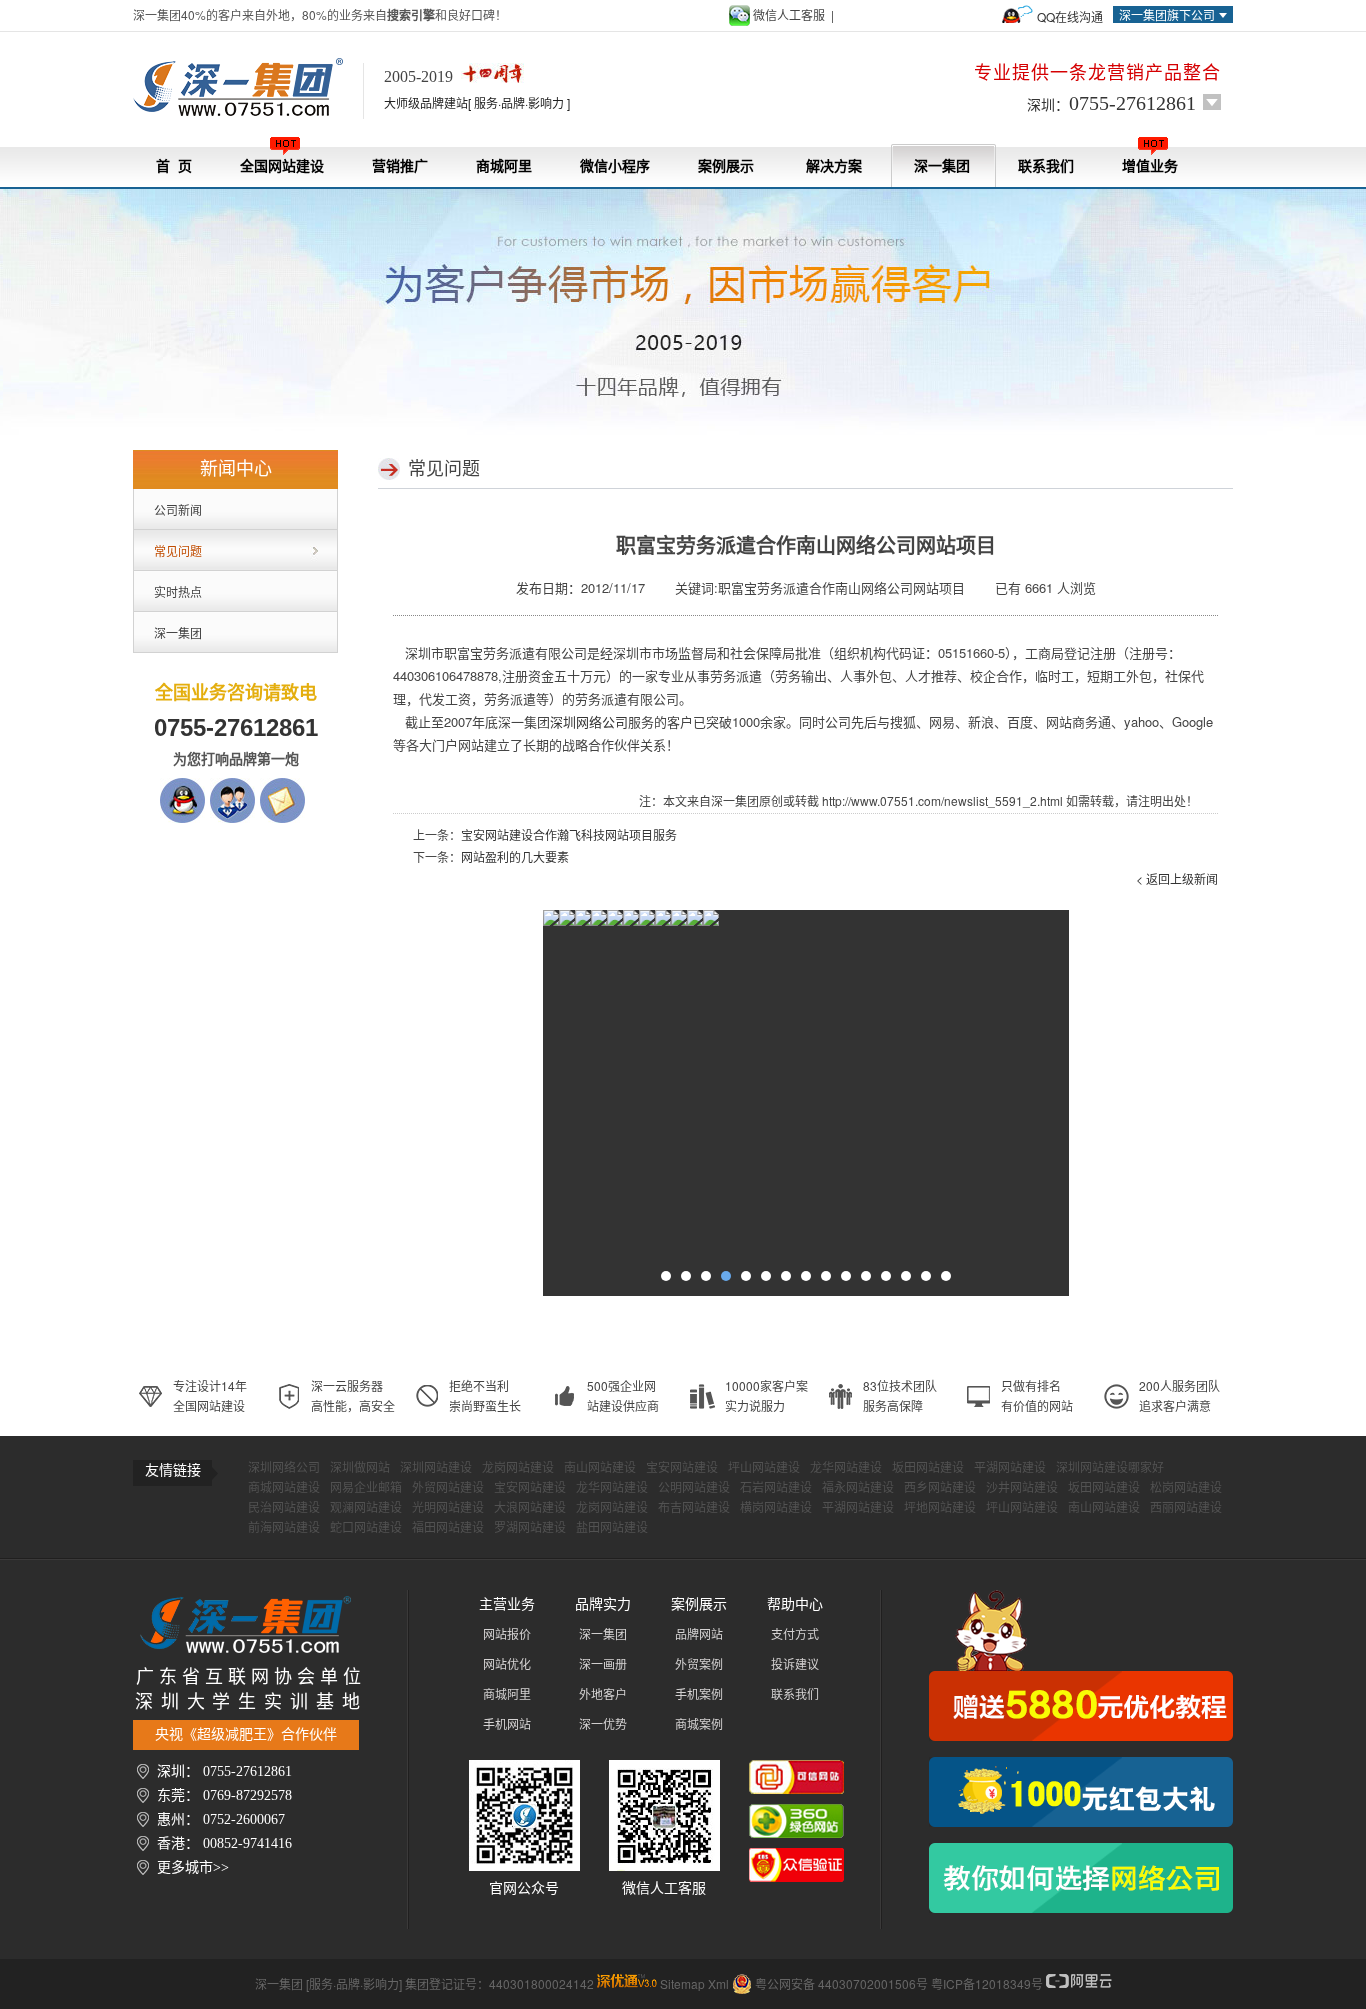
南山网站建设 (600, 1468)
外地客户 (603, 1695)
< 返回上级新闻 (1177, 878)
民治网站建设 (284, 1508)
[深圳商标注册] (663, 922)
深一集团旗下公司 (1167, 14)
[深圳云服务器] (631, 922)
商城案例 (699, 1725)
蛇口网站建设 (366, 1528)
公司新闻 (178, 509)
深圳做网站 (360, 1468)
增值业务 (1150, 166)
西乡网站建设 (940, 1488)
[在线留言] (282, 787)
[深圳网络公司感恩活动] (1081, 1665)
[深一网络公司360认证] (796, 1814)
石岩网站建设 (776, 1488)
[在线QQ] (182, 787)
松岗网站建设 (1186, 1488)
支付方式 (795, 1635)
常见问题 (178, 550)
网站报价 (507, 1635)
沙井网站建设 (1022, 1488)
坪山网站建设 (764, 1468)
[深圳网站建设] (248, 88)
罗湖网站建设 (530, 1528)
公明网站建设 (694, 1488)
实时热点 (178, 591)
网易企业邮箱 (366, 1488)
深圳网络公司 (284, 1468)
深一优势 (603, 1725)
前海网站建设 (284, 1528)
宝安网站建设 (682, 1468)
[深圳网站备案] (679, 922)
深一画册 (603, 1665)
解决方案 (834, 166)
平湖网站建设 (1010, 1468)
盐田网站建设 (612, 1528)
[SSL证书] (695, 922)
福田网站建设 (448, 1528)
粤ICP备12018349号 (987, 1983)
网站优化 (507, 1665)
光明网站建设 (448, 1508)
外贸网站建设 (448, 1488)
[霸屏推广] (551, 922)
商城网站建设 (284, 1488)
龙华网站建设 (846, 1468)
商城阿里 (504, 166)
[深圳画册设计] (615, 922)
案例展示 (726, 166)
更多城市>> (193, 1867)
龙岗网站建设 (518, 1468)
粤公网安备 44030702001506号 (841, 1983)
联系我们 (1046, 166)
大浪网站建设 (530, 1508)
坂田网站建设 (928, 1468)
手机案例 (699, 1695)
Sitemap (682, 1983)
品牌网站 (699, 1635)
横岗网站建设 (776, 1508)
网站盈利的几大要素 (515, 856)
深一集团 (942, 166)
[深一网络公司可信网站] (796, 1770)
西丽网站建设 (1186, 1508)
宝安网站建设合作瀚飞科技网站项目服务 (569, 834)
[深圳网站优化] (567, 922)
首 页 (174, 166)
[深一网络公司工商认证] (796, 1858)
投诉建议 (795, 1665)
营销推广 (400, 166)
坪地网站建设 (940, 1508)
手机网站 (507, 1725)
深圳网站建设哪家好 (1110, 1468)
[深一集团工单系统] (583, 922)
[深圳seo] (627, 1983)
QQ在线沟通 (1070, 16)
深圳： (1111, 103)
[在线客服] (232, 787)
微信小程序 (615, 166)
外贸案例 (699, 1665)
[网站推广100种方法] (1081, 1878)
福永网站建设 (858, 1488)
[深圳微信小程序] (599, 922)
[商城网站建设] (647, 922)
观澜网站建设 (366, 1508)
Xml (718, 1983)
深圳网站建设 (436, 1468)
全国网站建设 (282, 166)
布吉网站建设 (694, 1508)
